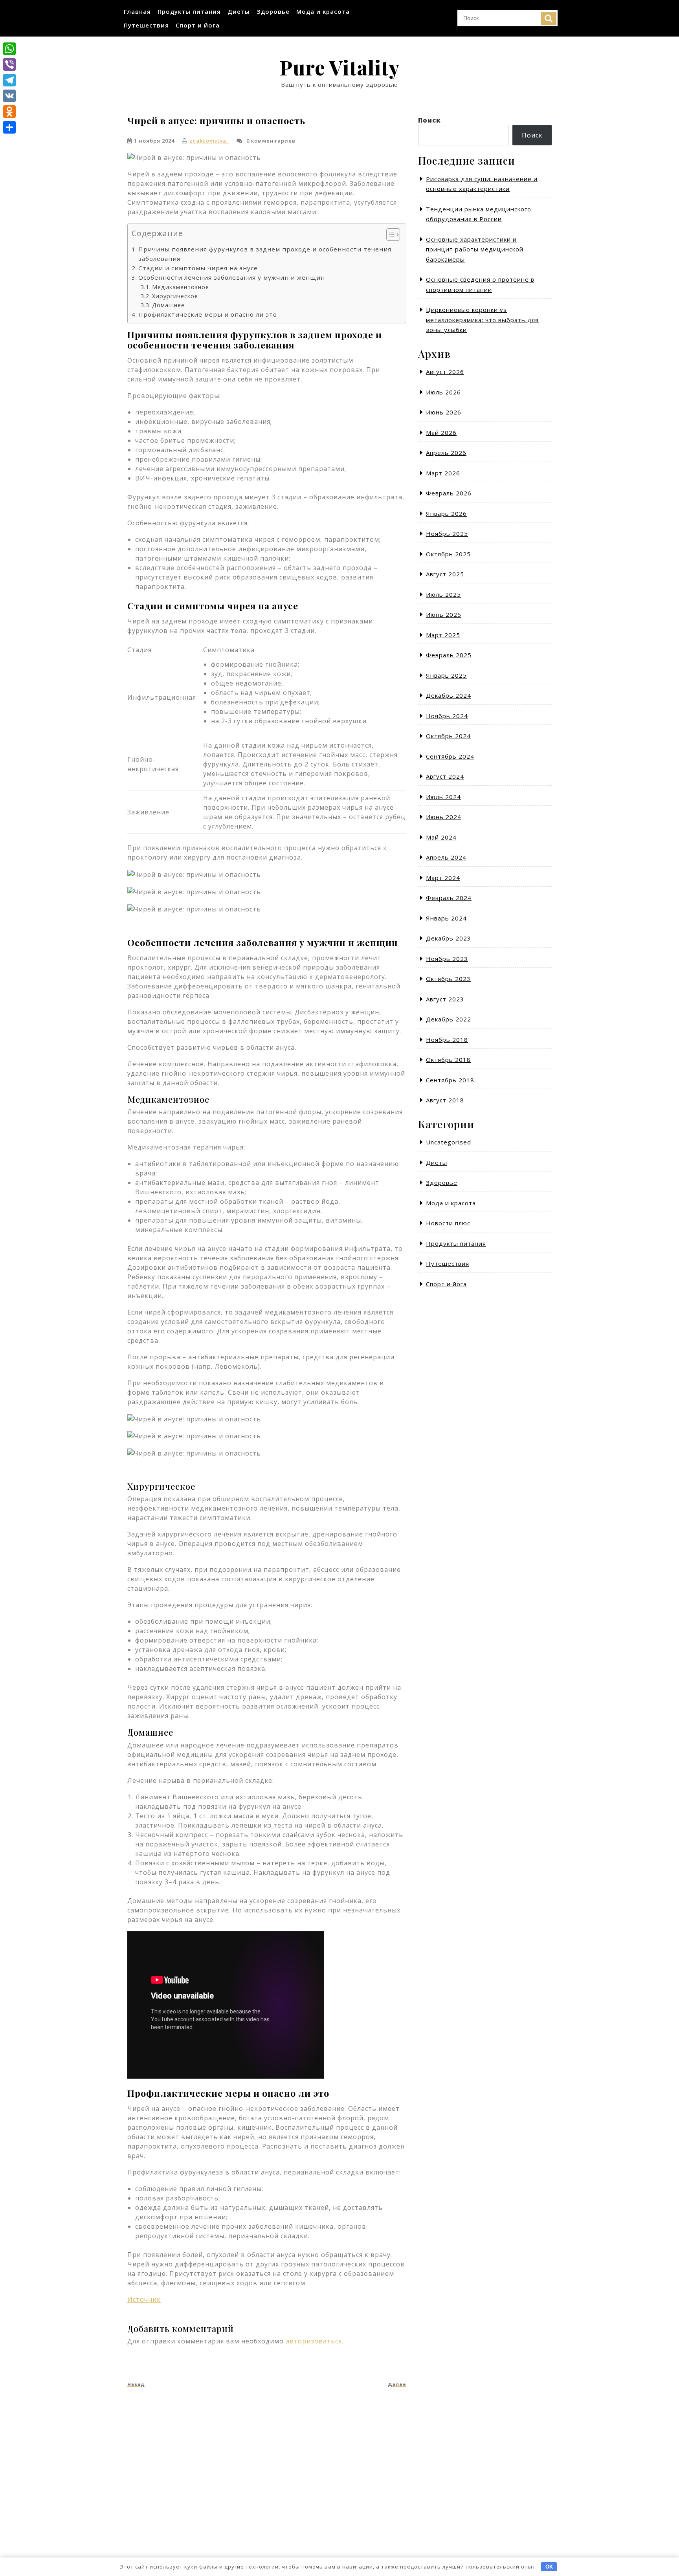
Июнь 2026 (444, 412)
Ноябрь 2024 (447, 716)
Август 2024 (445, 776)
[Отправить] (9, 127)
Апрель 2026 (446, 453)
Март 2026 (443, 473)
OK (549, 2567)
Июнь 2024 (444, 817)
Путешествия (146, 25)
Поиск (549, 18)
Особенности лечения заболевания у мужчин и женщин (232, 277)
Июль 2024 (443, 797)
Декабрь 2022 (449, 1019)
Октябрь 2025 (448, 554)
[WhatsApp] (9, 49)
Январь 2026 (446, 513)
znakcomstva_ (209, 141)
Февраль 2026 (449, 493)
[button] (389, 236)
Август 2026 (445, 372)
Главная (137, 11)
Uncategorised (449, 1142)
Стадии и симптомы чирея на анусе (198, 268)
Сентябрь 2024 (450, 756)
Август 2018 (445, 1100)
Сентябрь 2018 (450, 1080)
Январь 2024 (446, 918)
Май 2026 (441, 433)
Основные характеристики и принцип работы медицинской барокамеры (475, 249)
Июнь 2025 (444, 614)
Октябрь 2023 (448, 979)
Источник (144, 2299)
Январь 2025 (446, 675)
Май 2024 (441, 837)
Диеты (239, 11)
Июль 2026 (443, 392)
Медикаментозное (181, 287)
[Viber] (9, 64)
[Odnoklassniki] (9, 112)
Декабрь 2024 (449, 695)
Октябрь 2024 (448, 736)
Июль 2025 (443, 594)
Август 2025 (445, 574)
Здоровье (273, 11)
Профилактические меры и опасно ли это (208, 314)
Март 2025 (443, 635)
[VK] (9, 96)
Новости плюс (448, 1223)
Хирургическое (175, 296)
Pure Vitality (339, 67)
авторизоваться (314, 2341)
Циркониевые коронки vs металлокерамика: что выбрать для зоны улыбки (482, 320)
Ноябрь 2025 (447, 534)
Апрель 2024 (446, 857)
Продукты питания (189, 11)
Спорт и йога (198, 25)
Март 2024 (443, 878)
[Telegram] (9, 80)
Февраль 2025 (449, 655)
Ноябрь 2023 (447, 959)
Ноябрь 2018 (447, 1040)
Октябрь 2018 (448, 1060)
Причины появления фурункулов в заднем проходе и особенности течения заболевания (265, 254)
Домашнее (168, 305)
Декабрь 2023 (449, 938)
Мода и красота (323, 11)
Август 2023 (445, 999)
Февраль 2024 (449, 898)
